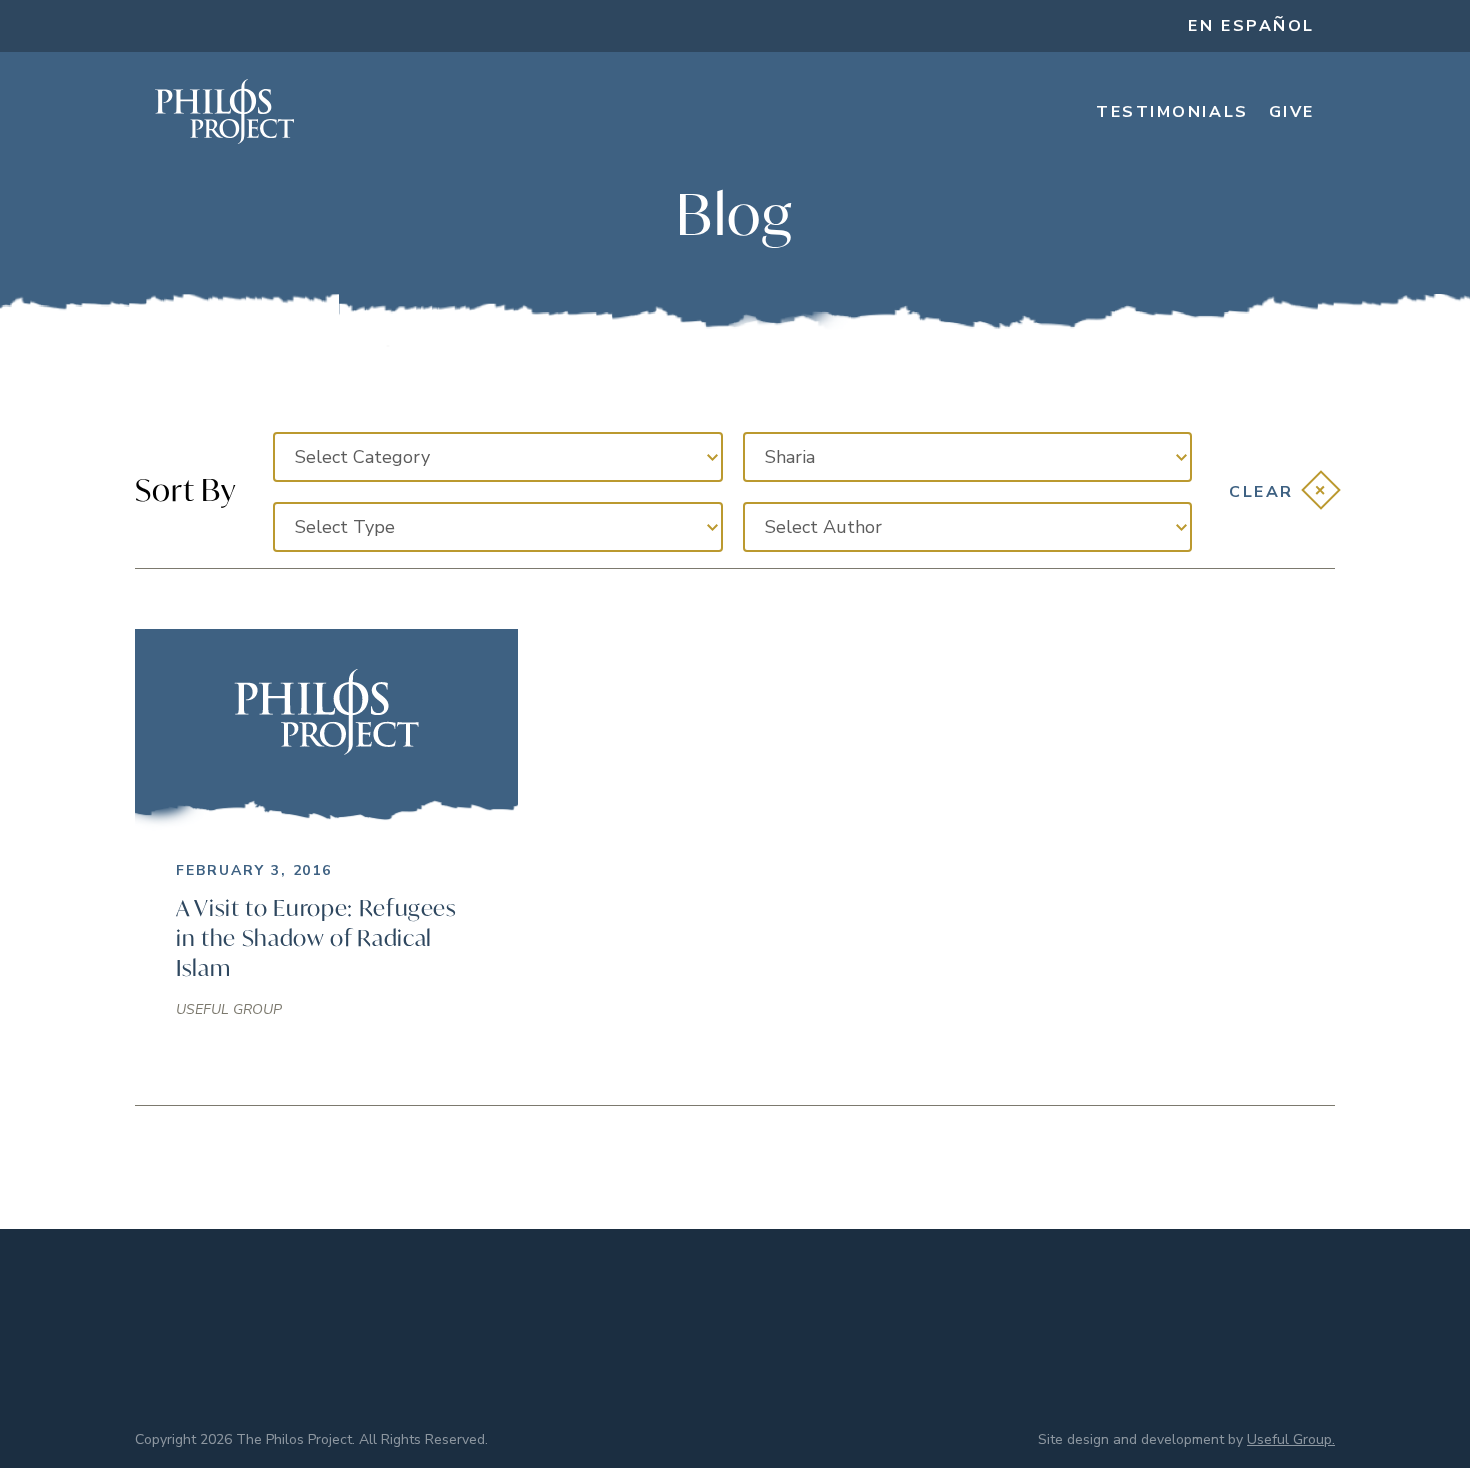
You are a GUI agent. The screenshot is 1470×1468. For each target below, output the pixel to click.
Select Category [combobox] (362, 457)
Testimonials (1172, 112)
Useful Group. (1291, 1439)
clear (1261, 492)
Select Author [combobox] (823, 527)
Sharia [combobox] (790, 457)
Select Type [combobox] (345, 527)
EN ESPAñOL (1251, 26)
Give (1292, 112)
